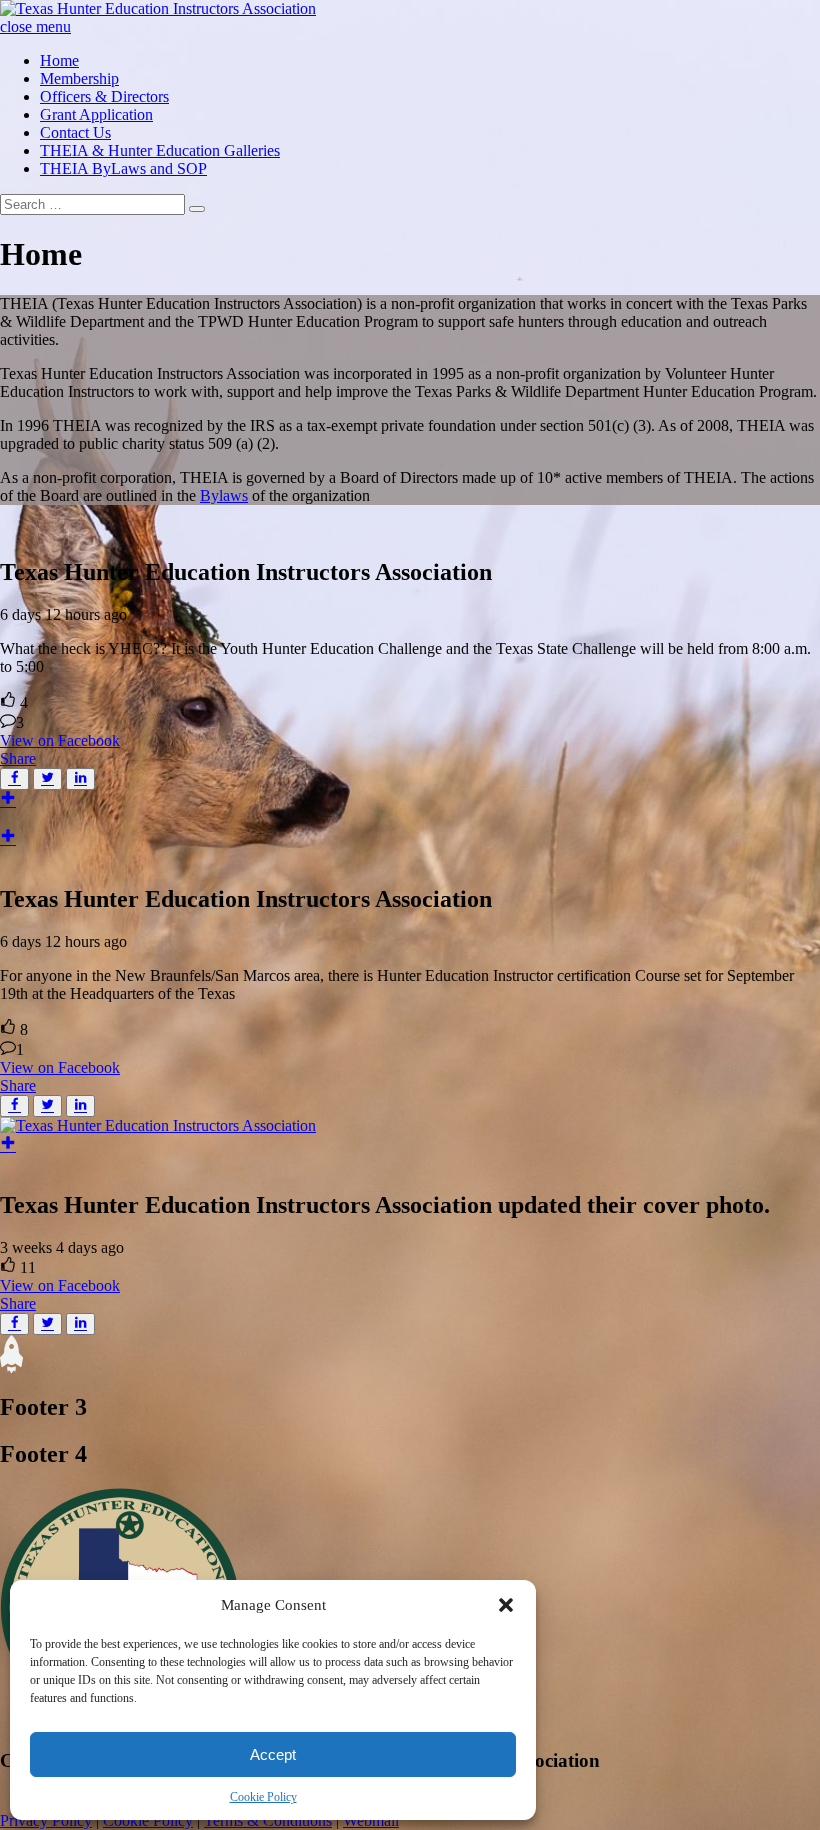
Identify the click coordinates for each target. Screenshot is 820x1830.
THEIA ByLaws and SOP (123, 168)
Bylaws (224, 495)
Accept (273, 1754)
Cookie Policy (263, 1797)
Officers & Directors (104, 96)
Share (18, 758)
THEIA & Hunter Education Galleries (160, 150)
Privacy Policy (46, 1820)
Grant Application (96, 114)
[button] (506, 1605)
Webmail (371, 1820)
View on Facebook (60, 740)
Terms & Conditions (268, 1820)
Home (59, 60)
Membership (79, 78)
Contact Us (75, 132)
